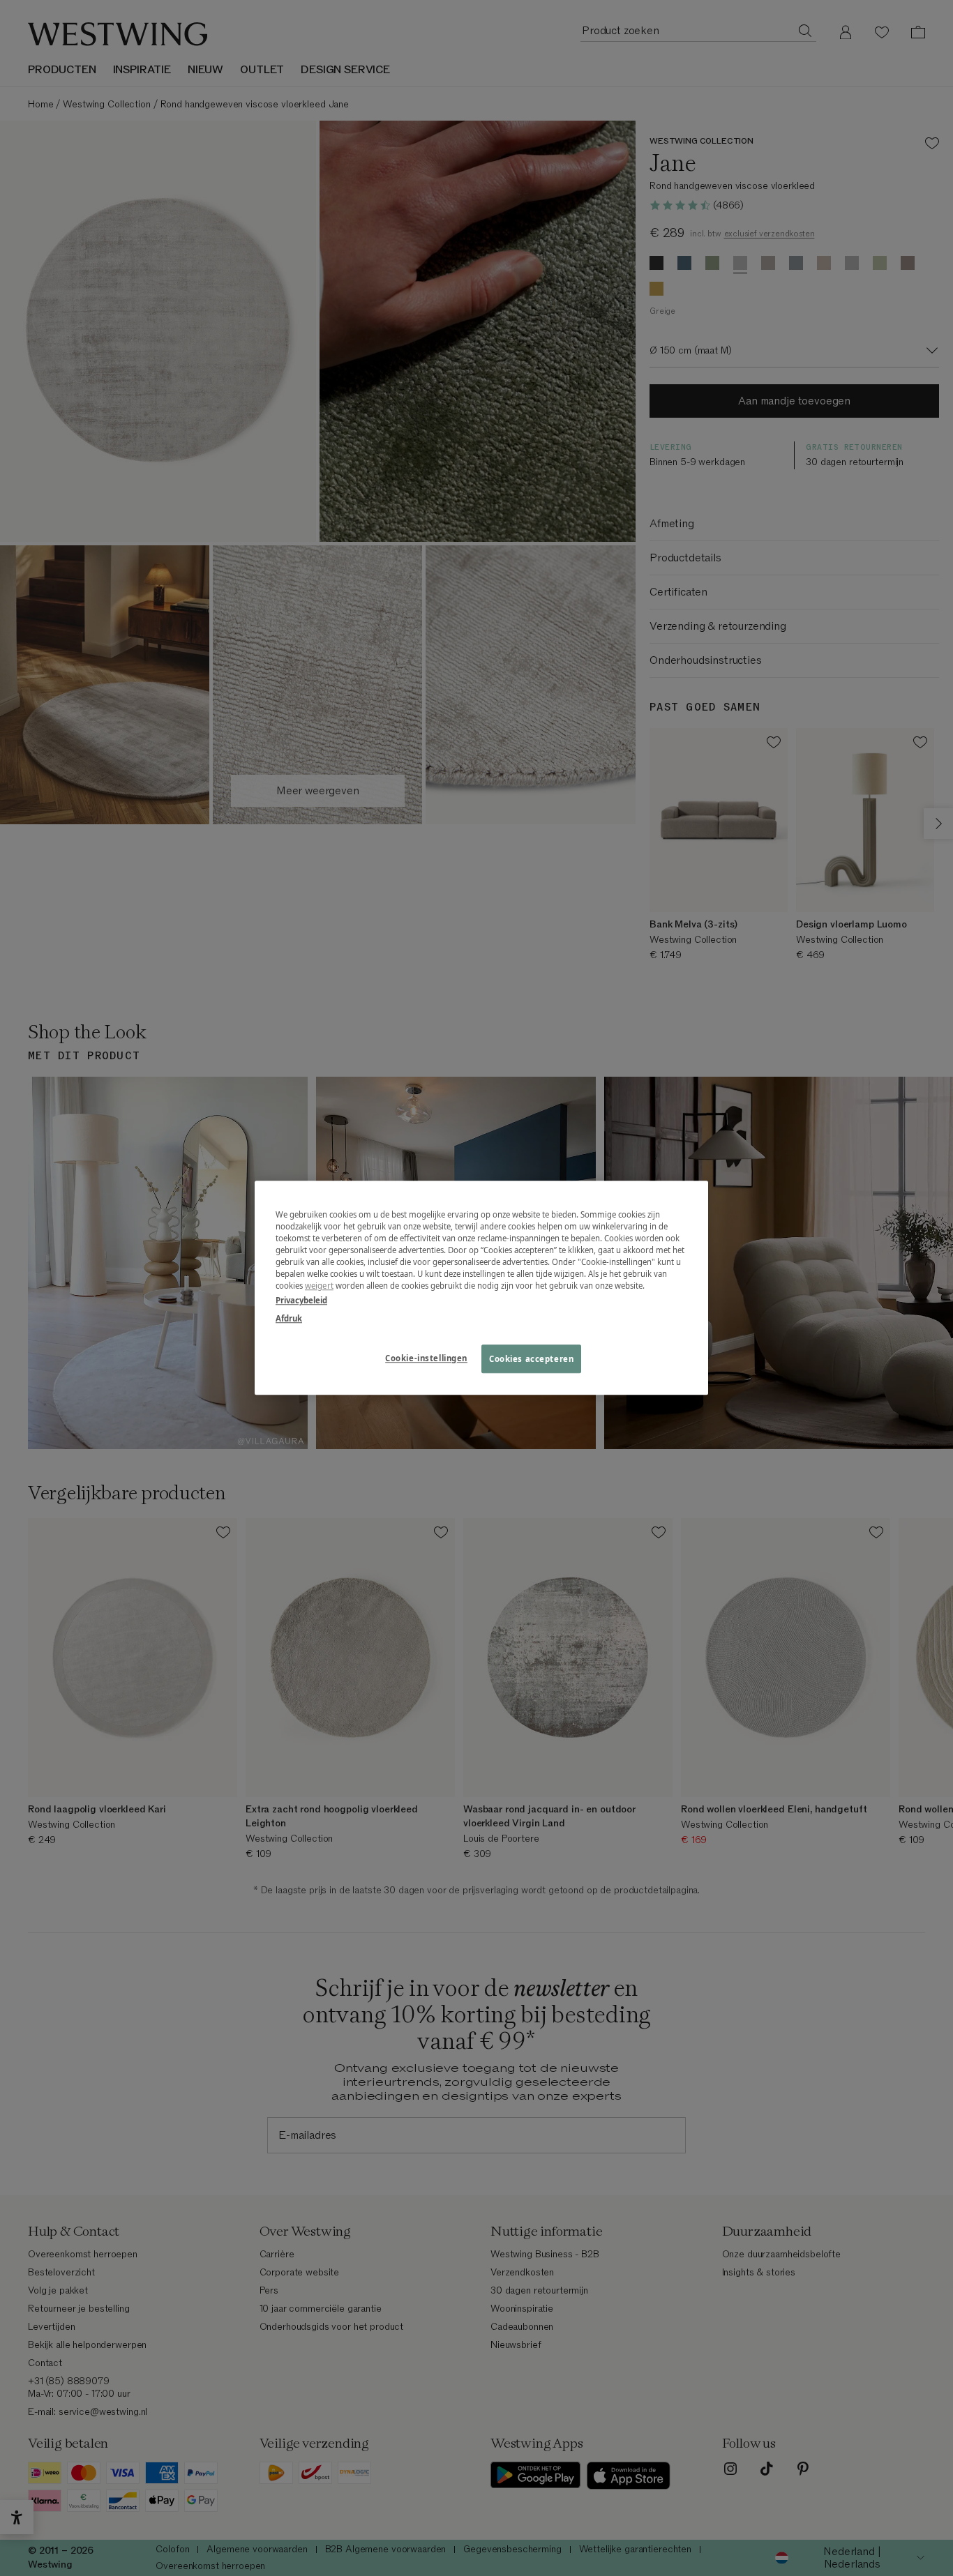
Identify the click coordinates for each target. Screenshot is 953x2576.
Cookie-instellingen (426, 1358)
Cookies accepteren (531, 1359)
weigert (319, 1286)
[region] (481, 1288)
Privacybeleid (301, 1301)
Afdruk (289, 1318)
